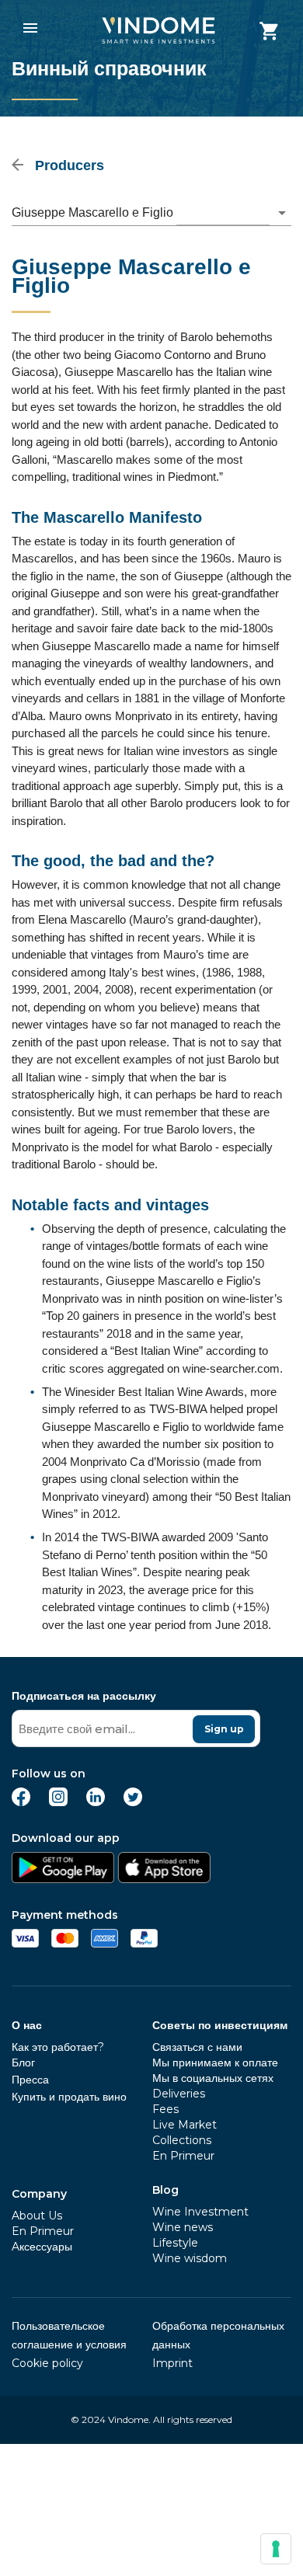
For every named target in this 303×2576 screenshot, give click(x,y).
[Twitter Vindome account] (133, 1802)
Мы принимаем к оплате (215, 2063)
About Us (37, 2216)
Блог (23, 2063)
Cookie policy (47, 2363)
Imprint (172, 2363)
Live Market (185, 2125)
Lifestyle (175, 2243)
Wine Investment (200, 2212)
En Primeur (43, 2231)
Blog (165, 2190)
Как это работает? (58, 2047)
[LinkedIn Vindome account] (96, 1802)
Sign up (224, 1729)
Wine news (183, 2227)
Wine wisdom (190, 2258)
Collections (182, 2140)
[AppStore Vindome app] (164, 1879)
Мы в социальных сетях (213, 2078)
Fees (165, 2109)
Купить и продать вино (69, 2097)
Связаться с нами (197, 2047)
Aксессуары (42, 2247)
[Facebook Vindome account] (21, 1802)
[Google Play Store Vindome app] (63, 1879)
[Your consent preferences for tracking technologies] (276, 2549)
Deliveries (179, 2094)
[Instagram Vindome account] (58, 1802)
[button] (151, 213)
